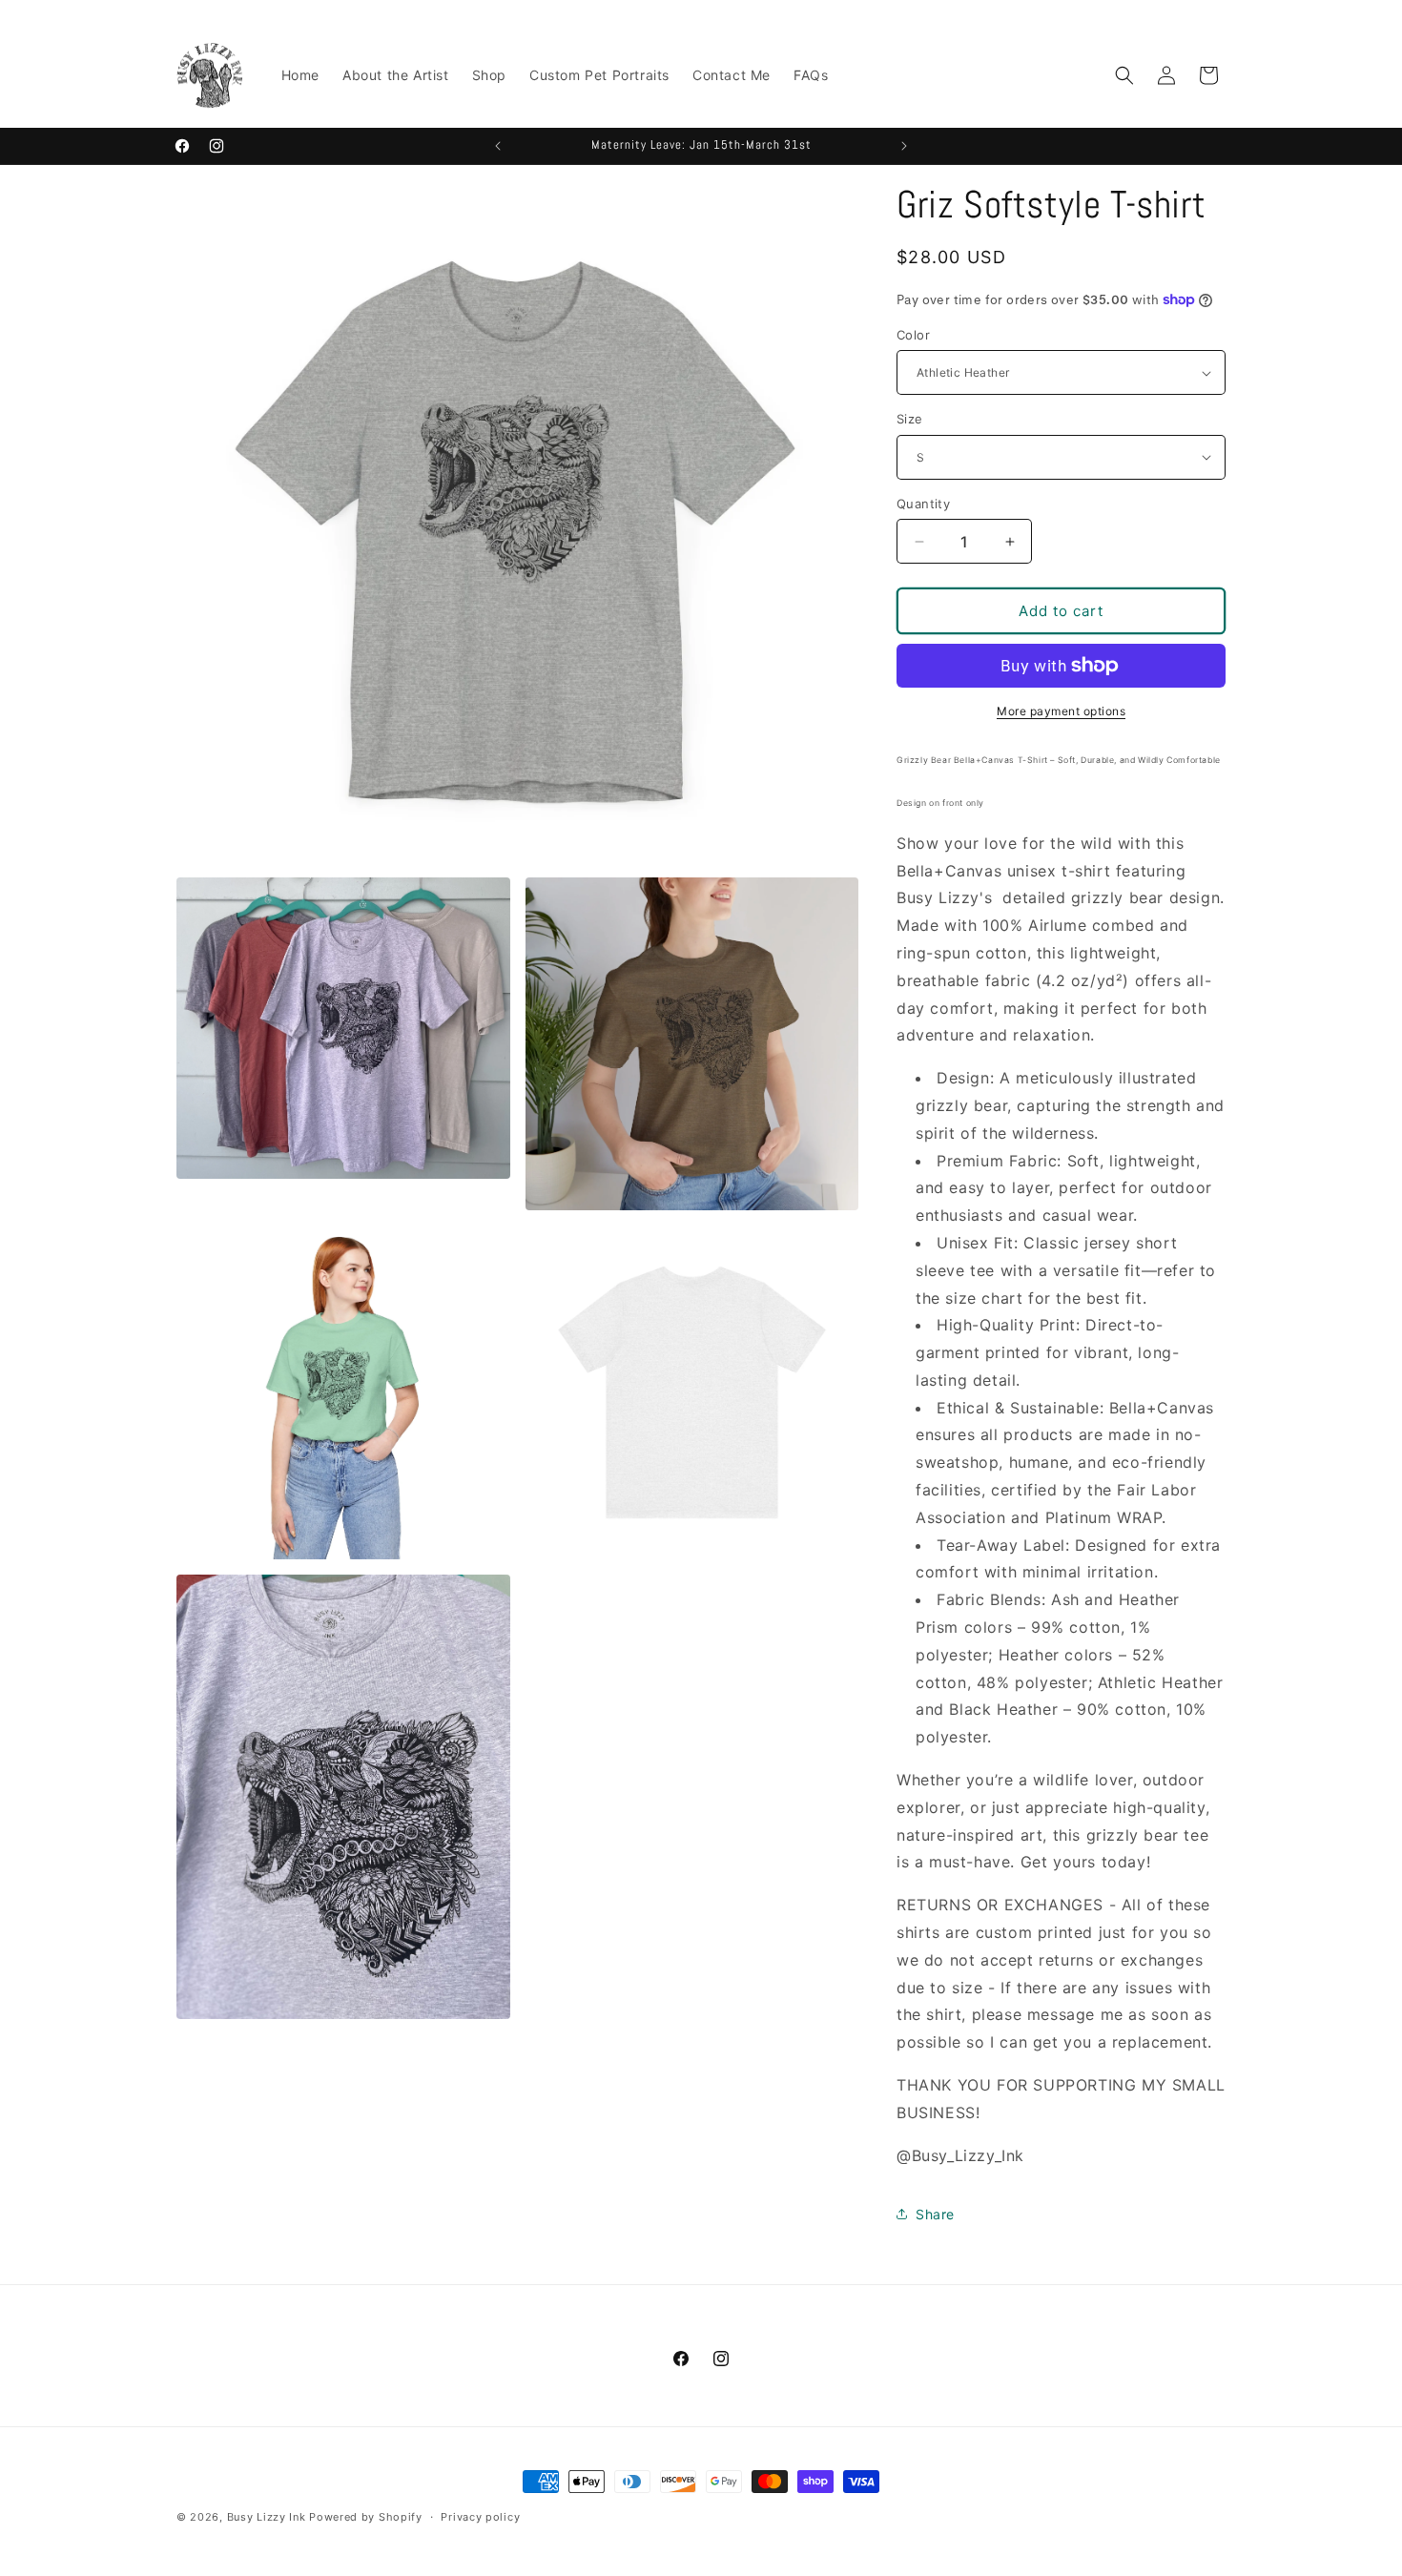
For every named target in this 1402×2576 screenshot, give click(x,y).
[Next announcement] (904, 146)
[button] (1124, 75)
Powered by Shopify (366, 2517)
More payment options (1061, 711)
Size (910, 419)
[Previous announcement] (498, 146)
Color (913, 335)
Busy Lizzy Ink (267, 2517)
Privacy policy (480, 2516)
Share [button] (935, 2214)
